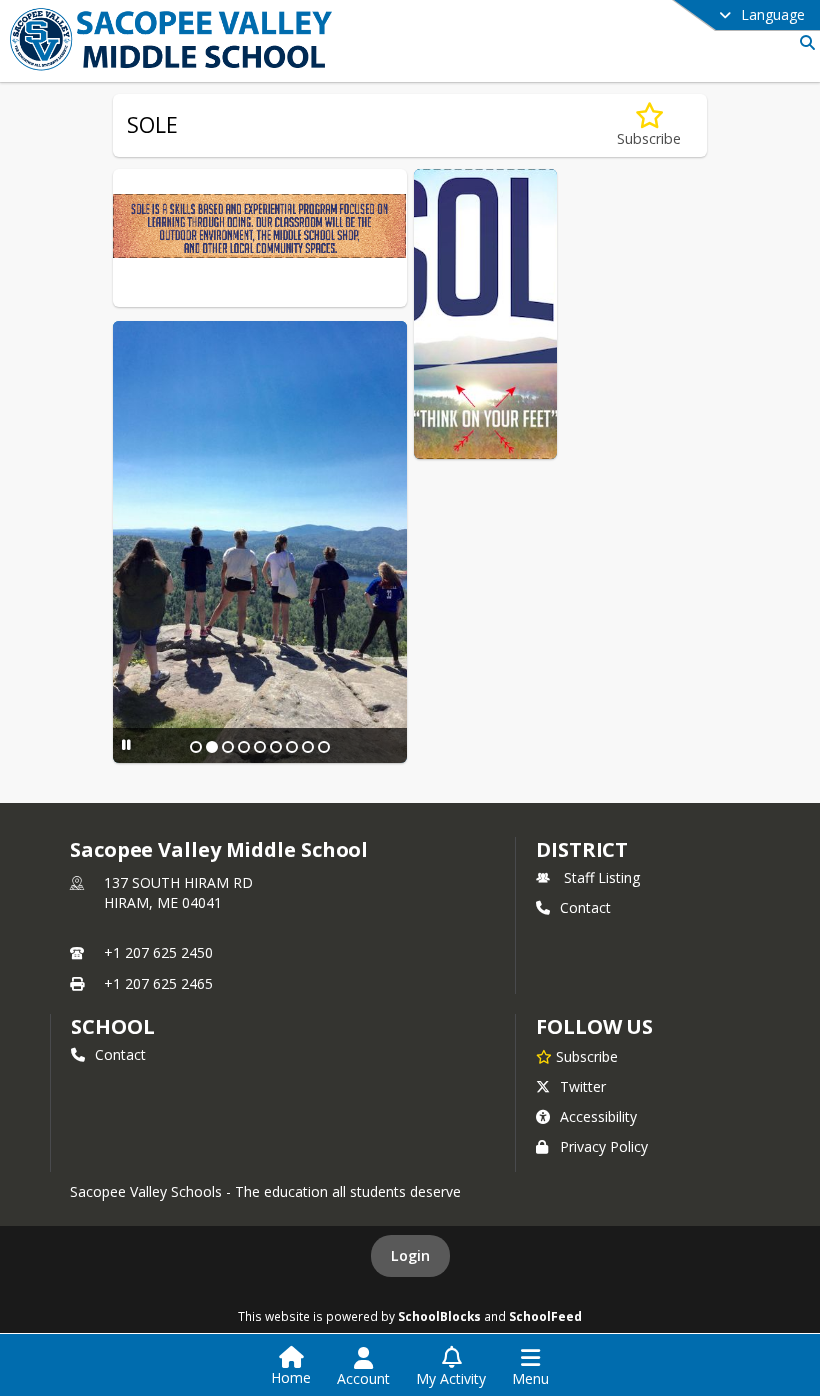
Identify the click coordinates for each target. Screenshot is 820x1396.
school (112, 1026)
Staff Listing (602, 877)
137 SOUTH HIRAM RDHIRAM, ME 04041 (178, 892)
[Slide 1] (196, 747)
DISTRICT (582, 849)
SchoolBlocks (439, 1316)
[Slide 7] (292, 747)
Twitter (583, 1086)
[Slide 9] (324, 747)
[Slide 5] (260, 747)
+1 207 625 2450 (158, 952)
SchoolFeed (545, 1316)
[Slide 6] (276, 747)
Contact (585, 907)
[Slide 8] (308, 747)
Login (410, 1255)
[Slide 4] (244, 747)
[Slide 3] (228, 747)
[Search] (803, 42)
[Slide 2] (212, 747)
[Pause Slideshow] (126, 744)
